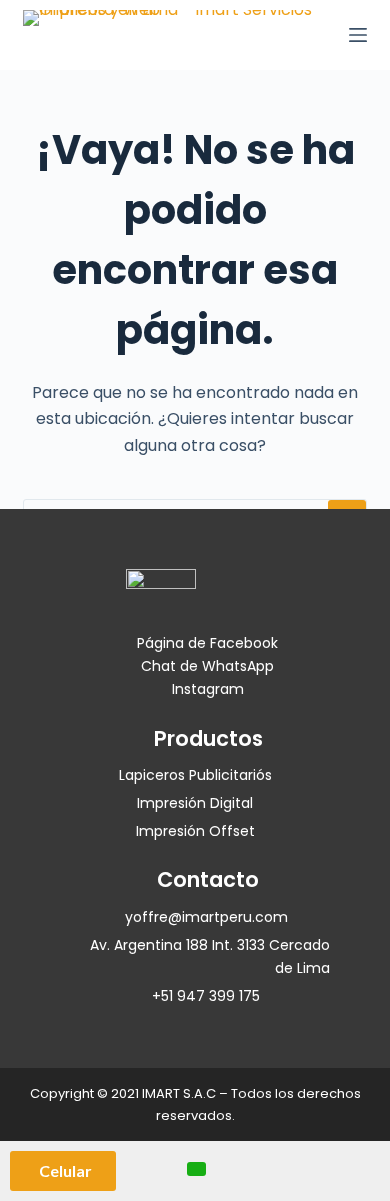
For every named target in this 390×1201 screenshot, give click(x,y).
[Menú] (358, 35)
